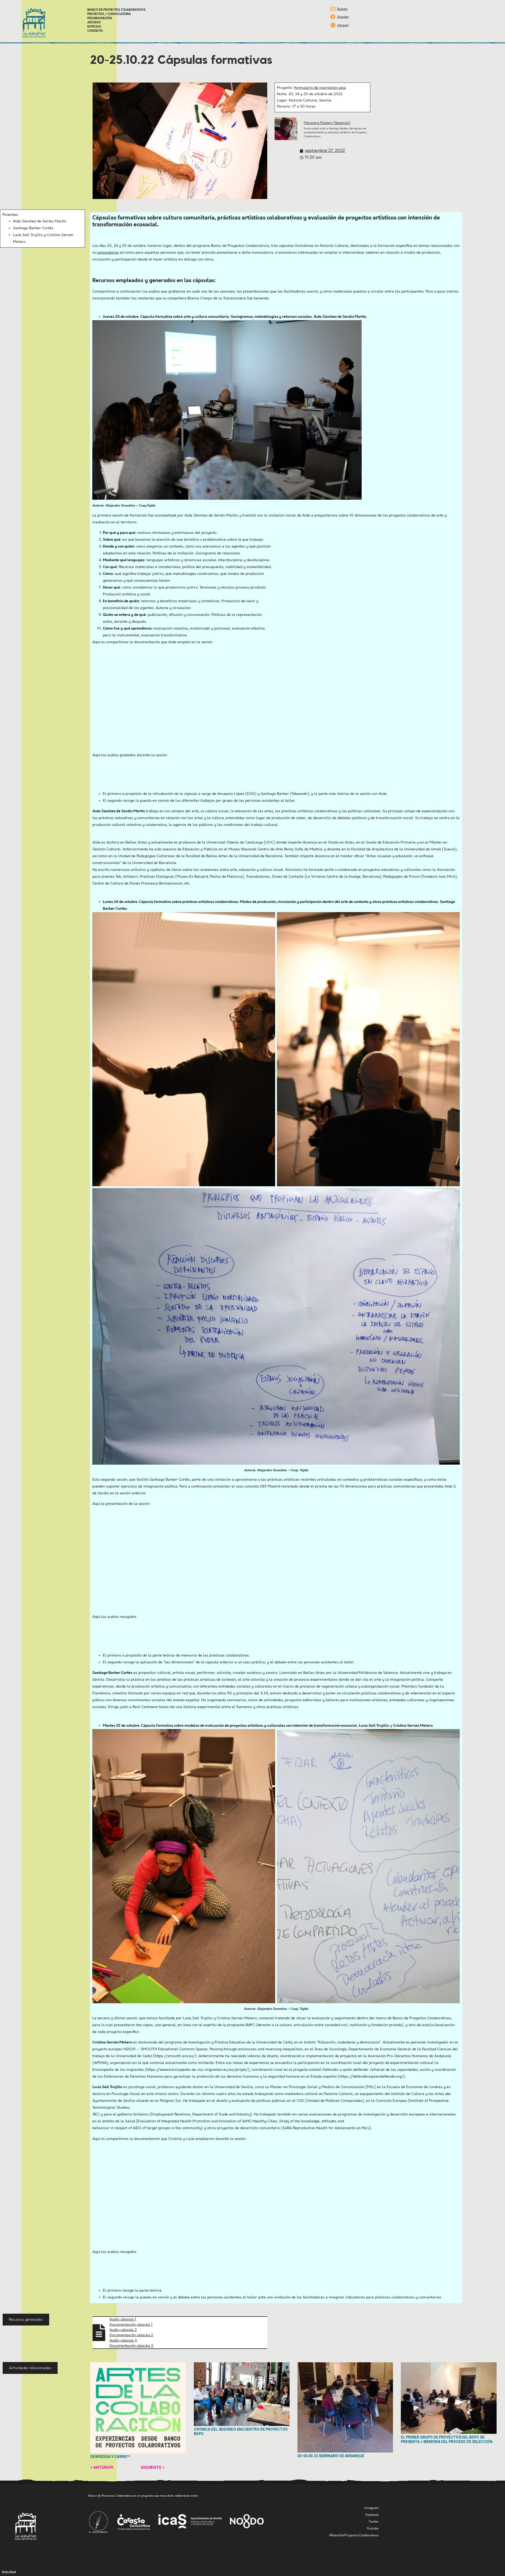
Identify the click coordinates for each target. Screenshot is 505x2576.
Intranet (343, 25)
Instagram (372, 2508)
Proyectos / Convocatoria (109, 14)
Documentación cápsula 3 (131, 2346)
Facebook (372, 2515)
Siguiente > (153, 2467)
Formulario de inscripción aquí (320, 88)
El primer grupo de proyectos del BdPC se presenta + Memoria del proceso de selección (447, 2439)
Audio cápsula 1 (123, 2319)
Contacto (95, 31)
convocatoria (108, 253)
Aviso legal (9, 2572)
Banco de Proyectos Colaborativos (116, 10)
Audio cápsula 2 (123, 2330)
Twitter (374, 2522)
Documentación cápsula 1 (131, 2325)
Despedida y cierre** (110, 2457)
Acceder (343, 17)
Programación (100, 18)
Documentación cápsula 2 (131, 2335)
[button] (26, 2320)
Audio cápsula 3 (123, 2340)
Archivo (94, 23)
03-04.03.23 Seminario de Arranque (331, 2456)
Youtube (373, 2529)
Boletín (342, 9)
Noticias (94, 27)
